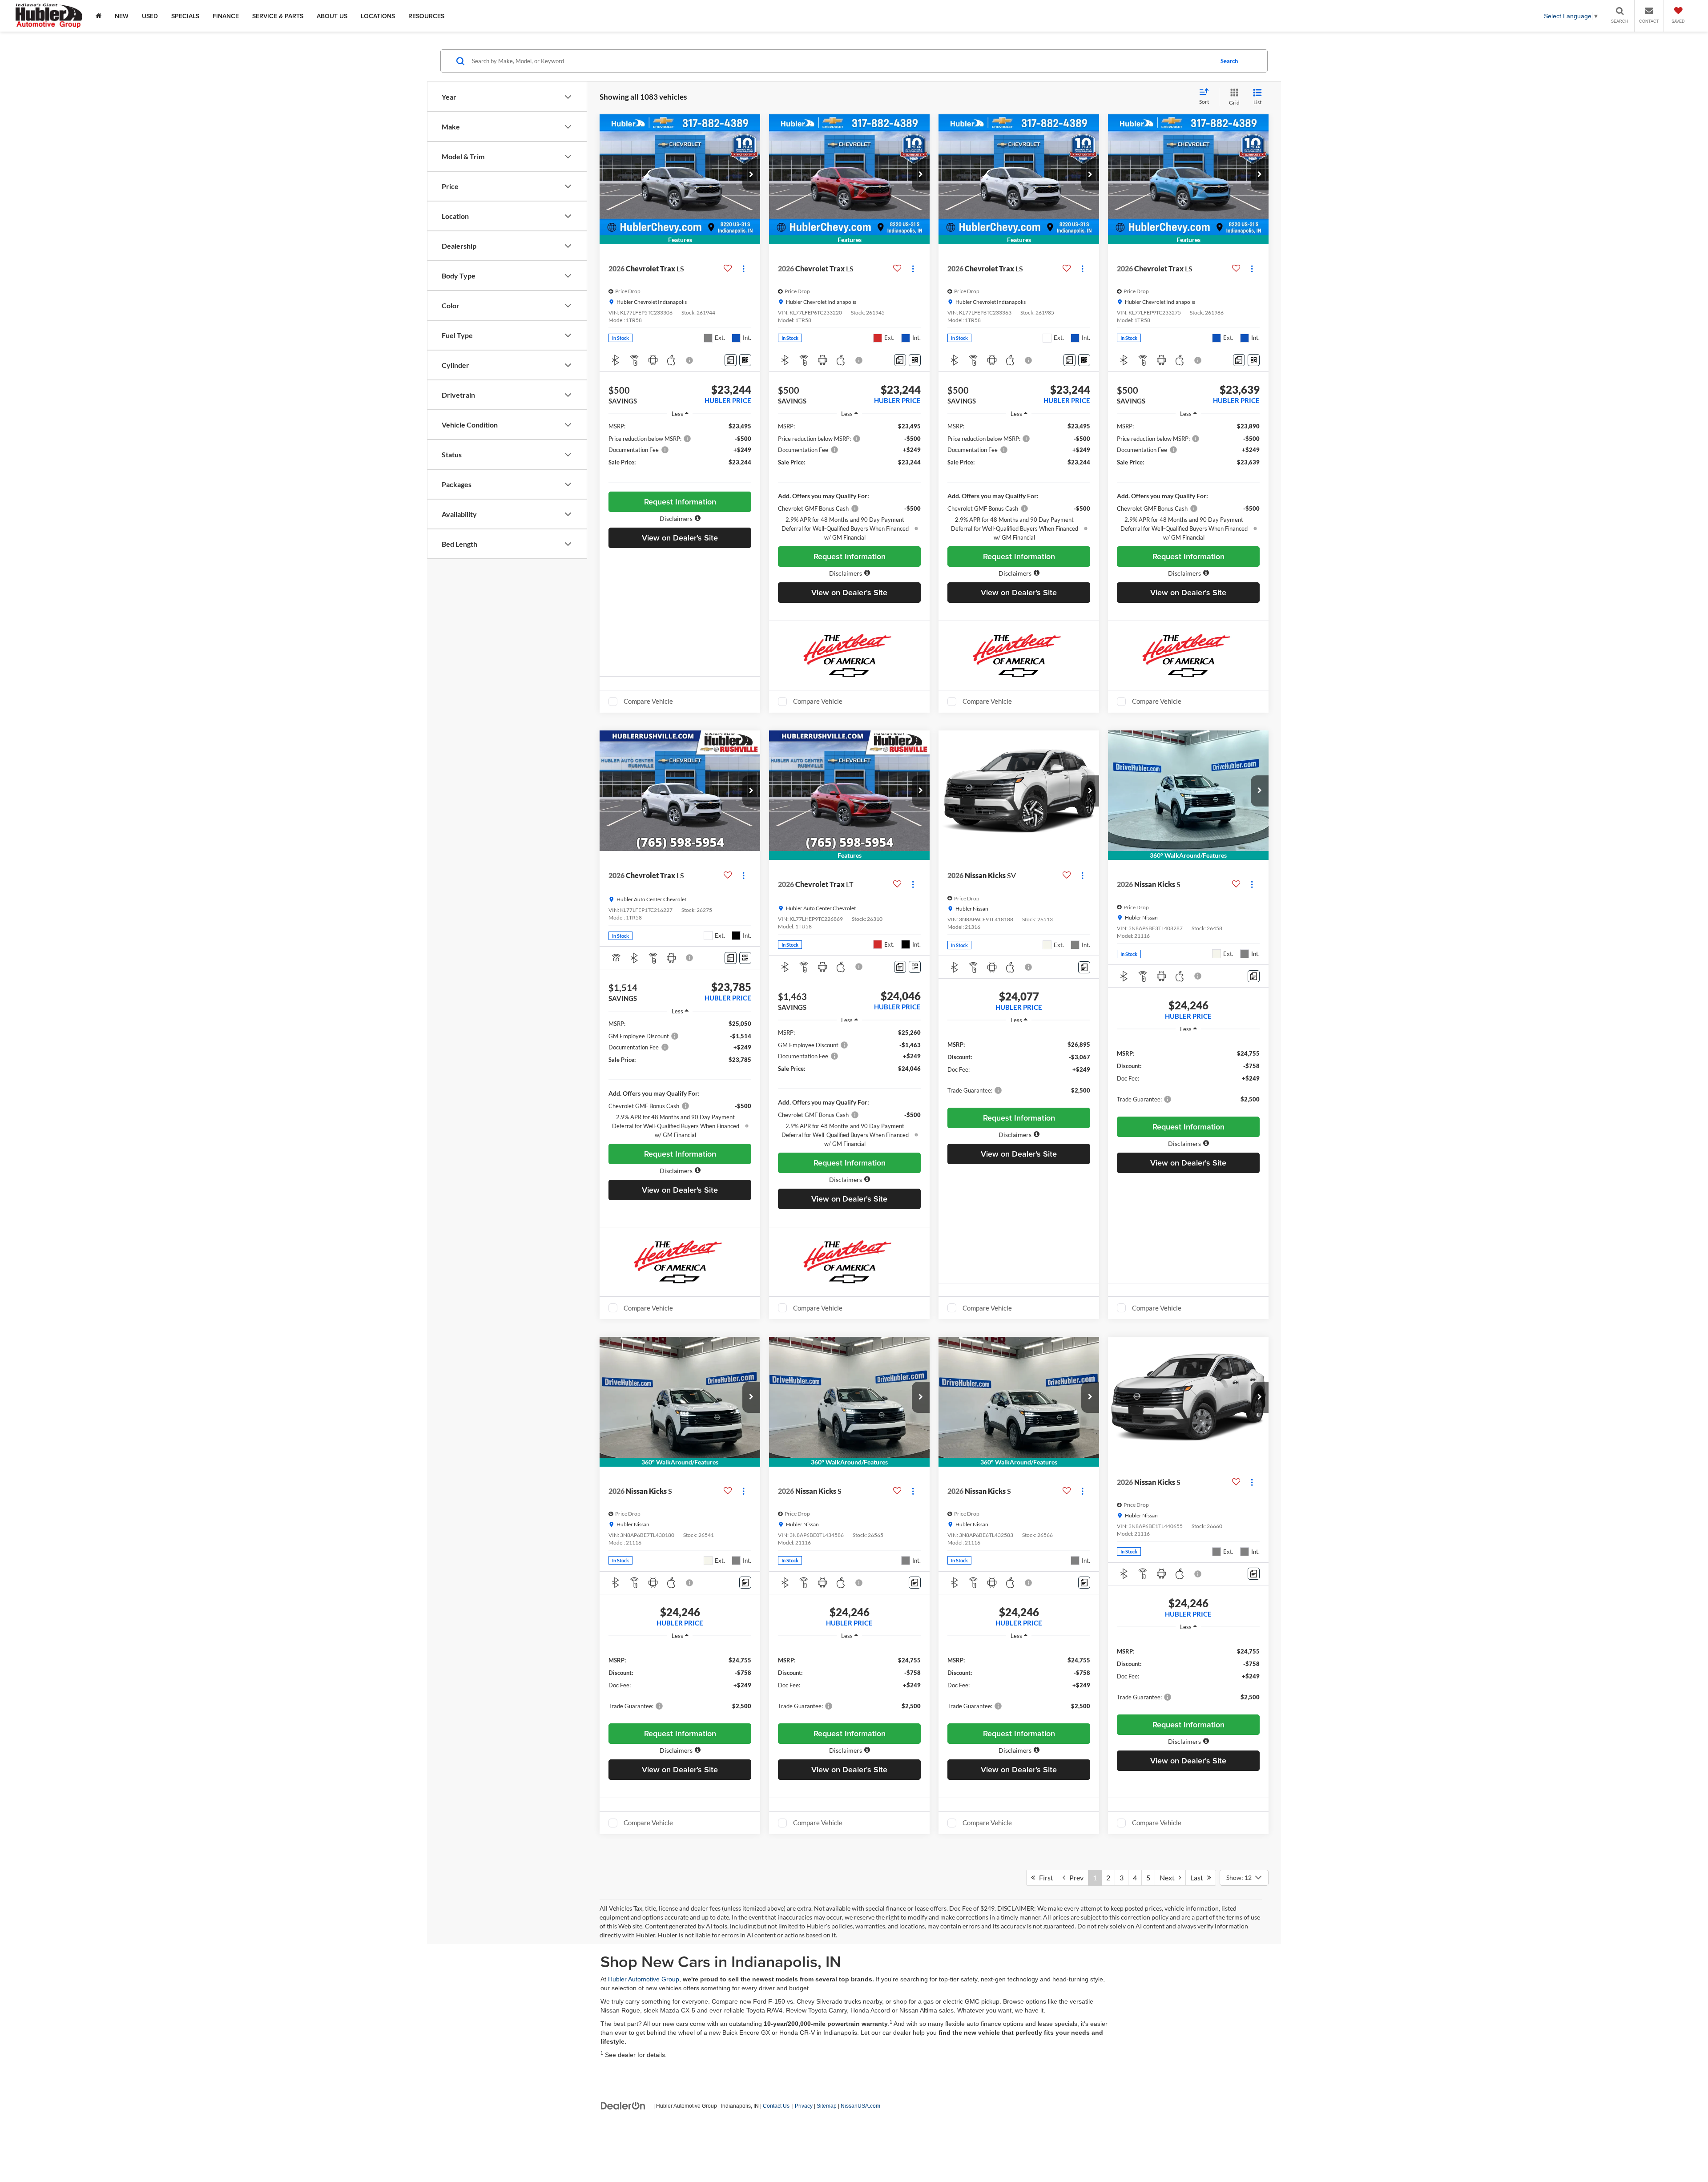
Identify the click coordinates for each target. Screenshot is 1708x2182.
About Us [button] (332, 16)
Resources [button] (426, 16)
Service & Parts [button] (278, 16)
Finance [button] (226, 16)
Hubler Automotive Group (644, 1979)
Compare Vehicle (648, 701)
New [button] (122, 16)
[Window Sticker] (745, 360)
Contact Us (776, 2106)
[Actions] (743, 268)
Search (1229, 61)
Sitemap (827, 2106)
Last (1199, 1877)
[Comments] (731, 360)
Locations (378, 16)
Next (1169, 1877)
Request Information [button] (680, 502)
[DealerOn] (623, 2105)
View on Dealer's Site (680, 538)
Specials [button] (185, 16)
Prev (1074, 1877)
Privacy (804, 2106)
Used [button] (150, 16)
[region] (680, 454)
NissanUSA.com (860, 2106)
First (1044, 1877)
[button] (751, 175)
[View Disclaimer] (690, 360)
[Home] (99, 16)
